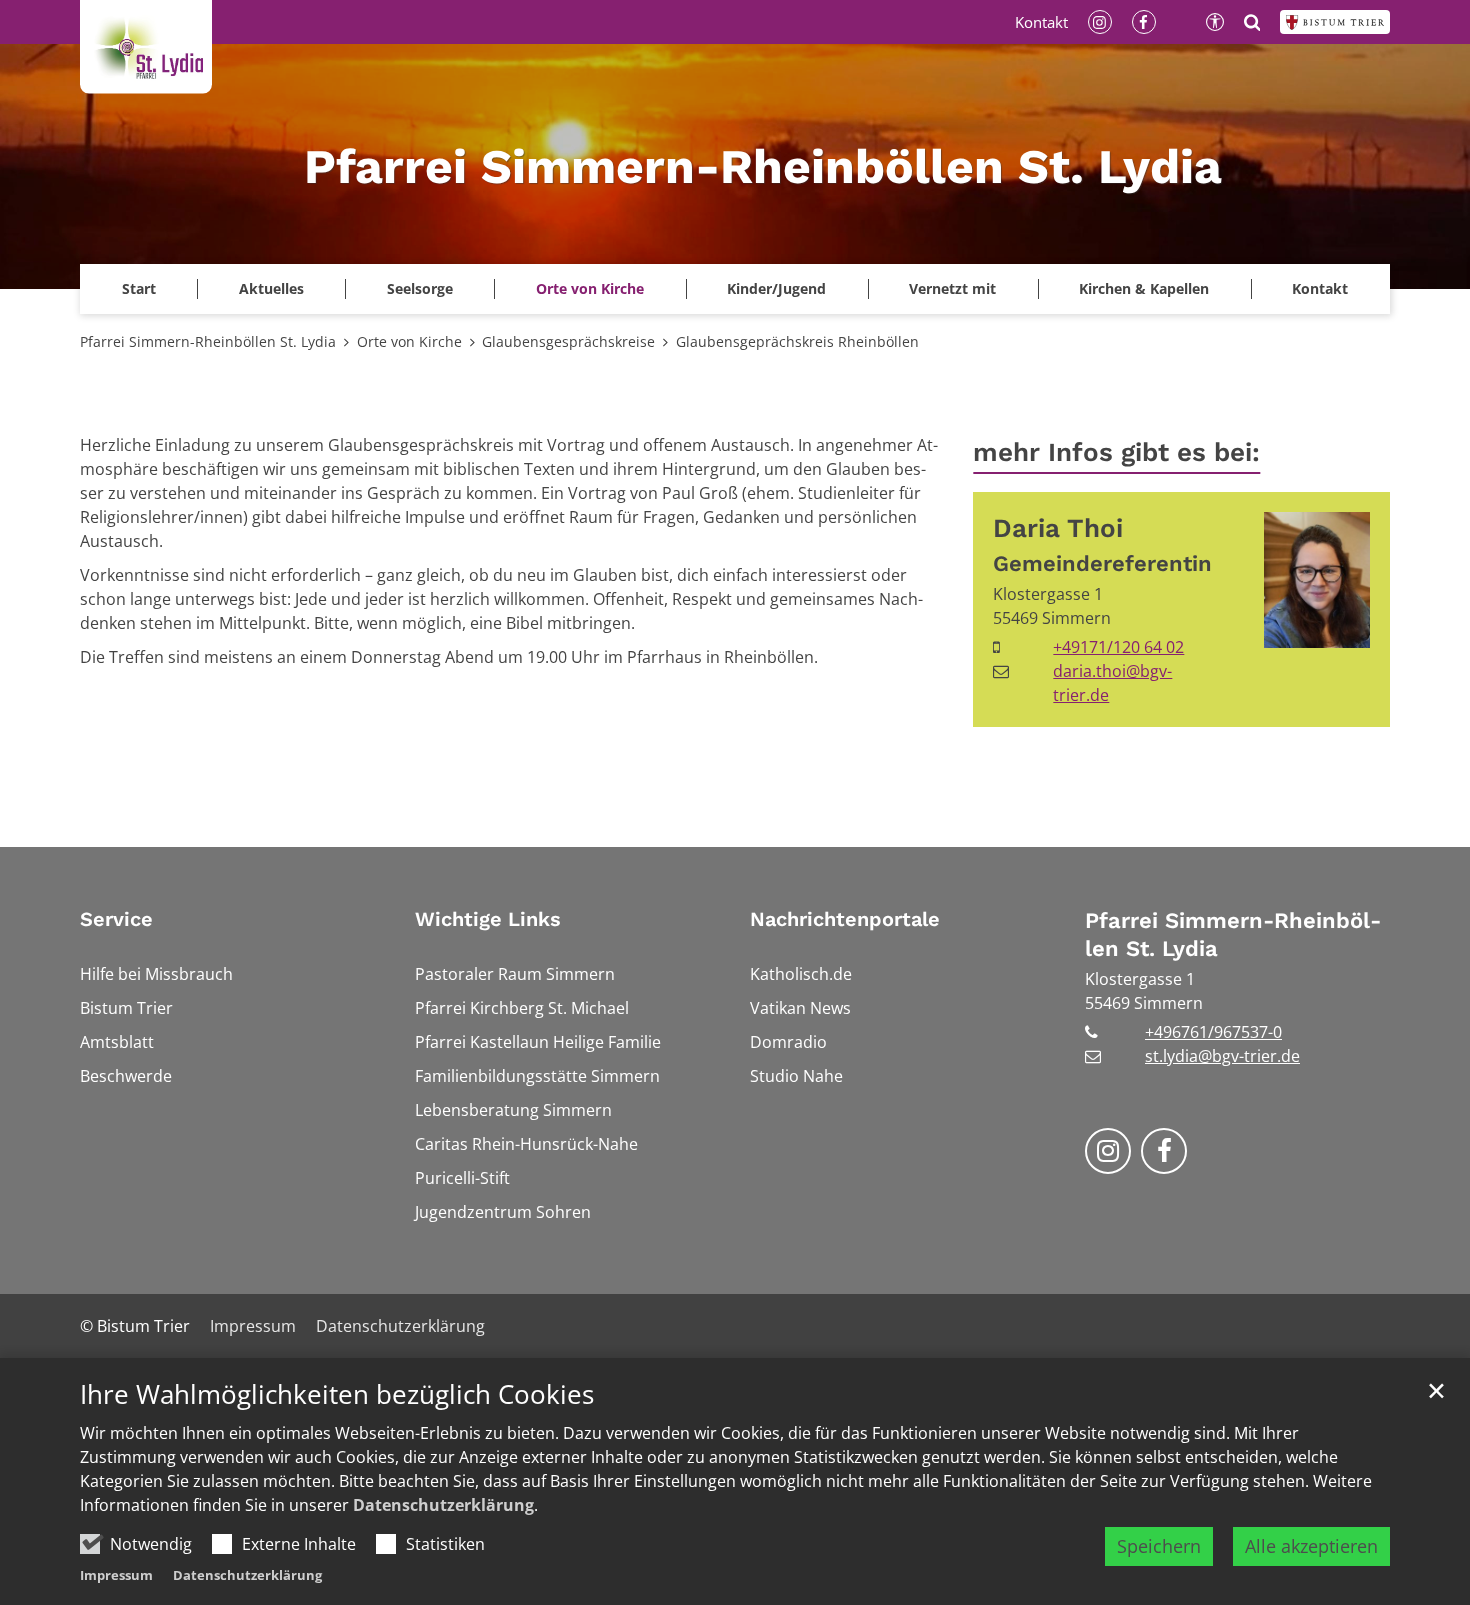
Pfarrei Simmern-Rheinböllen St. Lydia (208, 341)
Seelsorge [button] (420, 288)
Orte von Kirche (409, 341)
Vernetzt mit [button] (952, 288)
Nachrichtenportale (845, 919)
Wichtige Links (488, 919)
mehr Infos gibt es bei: (1116, 452)
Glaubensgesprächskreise (568, 341)
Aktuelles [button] (271, 288)
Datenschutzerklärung (443, 1505)
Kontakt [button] (1320, 288)
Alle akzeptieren (1311, 1546)
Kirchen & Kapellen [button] (1144, 288)
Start (139, 288)
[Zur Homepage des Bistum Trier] (1335, 22)
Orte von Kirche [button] (590, 288)
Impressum (116, 1575)
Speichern (1159, 1546)
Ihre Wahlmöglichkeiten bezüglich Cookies (337, 1394)
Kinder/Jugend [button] (776, 288)
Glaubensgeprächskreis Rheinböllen (797, 341)
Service (116, 919)
